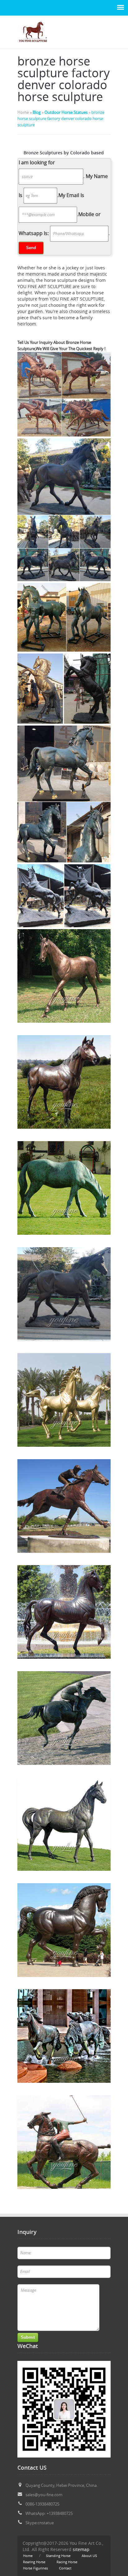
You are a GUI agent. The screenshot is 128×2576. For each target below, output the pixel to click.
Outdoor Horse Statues (66, 112)
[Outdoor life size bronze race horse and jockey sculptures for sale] (64, 1718)
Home (28, 2556)
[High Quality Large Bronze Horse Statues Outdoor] (64, 1294)
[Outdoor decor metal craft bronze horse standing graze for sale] (64, 1188)
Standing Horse (58, 2556)
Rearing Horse (34, 2562)
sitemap (81, 2549)
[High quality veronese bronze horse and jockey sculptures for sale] (64, 2142)
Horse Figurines (35, 2568)
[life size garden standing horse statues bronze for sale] (64, 1082)
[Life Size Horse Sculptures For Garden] (33, 45)
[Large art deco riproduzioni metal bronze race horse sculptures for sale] (64, 1612)
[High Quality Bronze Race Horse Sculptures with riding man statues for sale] (64, 1506)
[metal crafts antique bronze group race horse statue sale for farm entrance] (64, 2036)
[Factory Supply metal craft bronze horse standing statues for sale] (64, 1824)
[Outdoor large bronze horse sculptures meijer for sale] (64, 1930)
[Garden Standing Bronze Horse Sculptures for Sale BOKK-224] (64, 976)
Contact (65, 2568)
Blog (37, 112)
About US (89, 2556)
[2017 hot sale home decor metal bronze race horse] (64, 1400)
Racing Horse (67, 2562)
